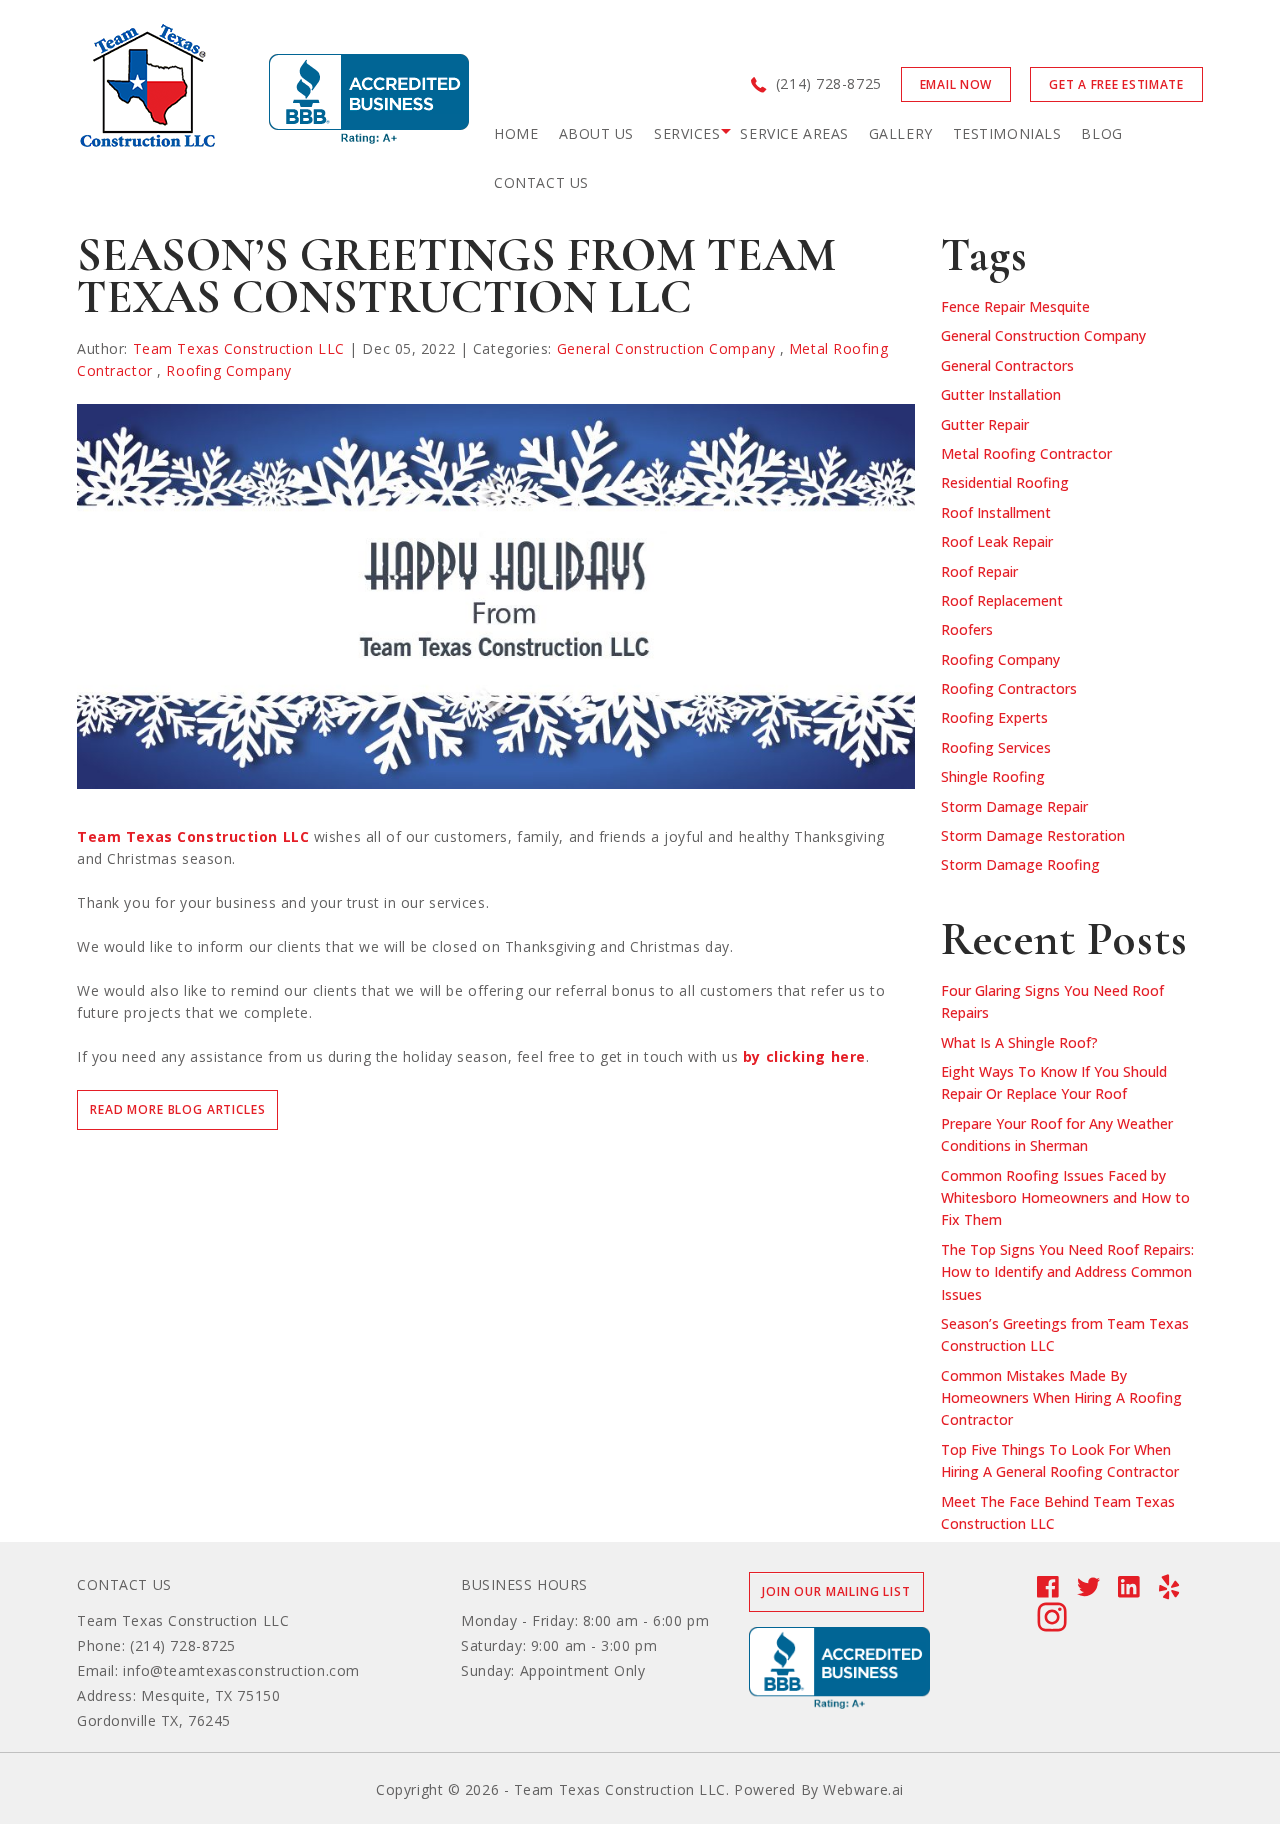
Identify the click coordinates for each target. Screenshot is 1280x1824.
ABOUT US (596, 133)
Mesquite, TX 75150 (210, 1695)
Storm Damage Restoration (1033, 835)
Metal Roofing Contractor (1026, 453)
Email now (956, 84)
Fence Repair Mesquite (1015, 306)
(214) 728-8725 (828, 83)
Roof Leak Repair (997, 541)
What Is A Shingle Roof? (1019, 1042)
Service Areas (794, 133)
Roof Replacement (1002, 600)
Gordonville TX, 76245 (154, 1720)
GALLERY (901, 133)
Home (516, 133)
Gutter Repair (985, 424)
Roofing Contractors (1009, 688)
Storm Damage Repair (1014, 806)
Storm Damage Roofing (1020, 864)
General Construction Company (666, 348)
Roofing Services (996, 747)
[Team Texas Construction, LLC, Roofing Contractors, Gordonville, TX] (369, 99)
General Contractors (1007, 365)
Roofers (967, 629)
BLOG (1101, 133)
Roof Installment (996, 512)
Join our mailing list (836, 1591)
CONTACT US (541, 182)
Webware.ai (863, 1789)
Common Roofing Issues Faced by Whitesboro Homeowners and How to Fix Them (1065, 1198)
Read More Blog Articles (177, 1109)
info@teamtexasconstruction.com (241, 1670)
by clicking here (804, 1056)
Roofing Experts (994, 717)
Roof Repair (979, 571)
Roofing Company (228, 370)
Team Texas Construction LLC (193, 836)
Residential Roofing (1005, 482)
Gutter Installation (1001, 394)
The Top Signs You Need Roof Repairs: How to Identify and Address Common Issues (1067, 1272)
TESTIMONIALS (1007, 133)
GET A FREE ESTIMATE (1116, 84)
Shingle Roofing (993, 776)
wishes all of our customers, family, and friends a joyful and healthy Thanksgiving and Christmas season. (481, 847)
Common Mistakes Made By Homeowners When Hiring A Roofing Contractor (1061, 1398)
